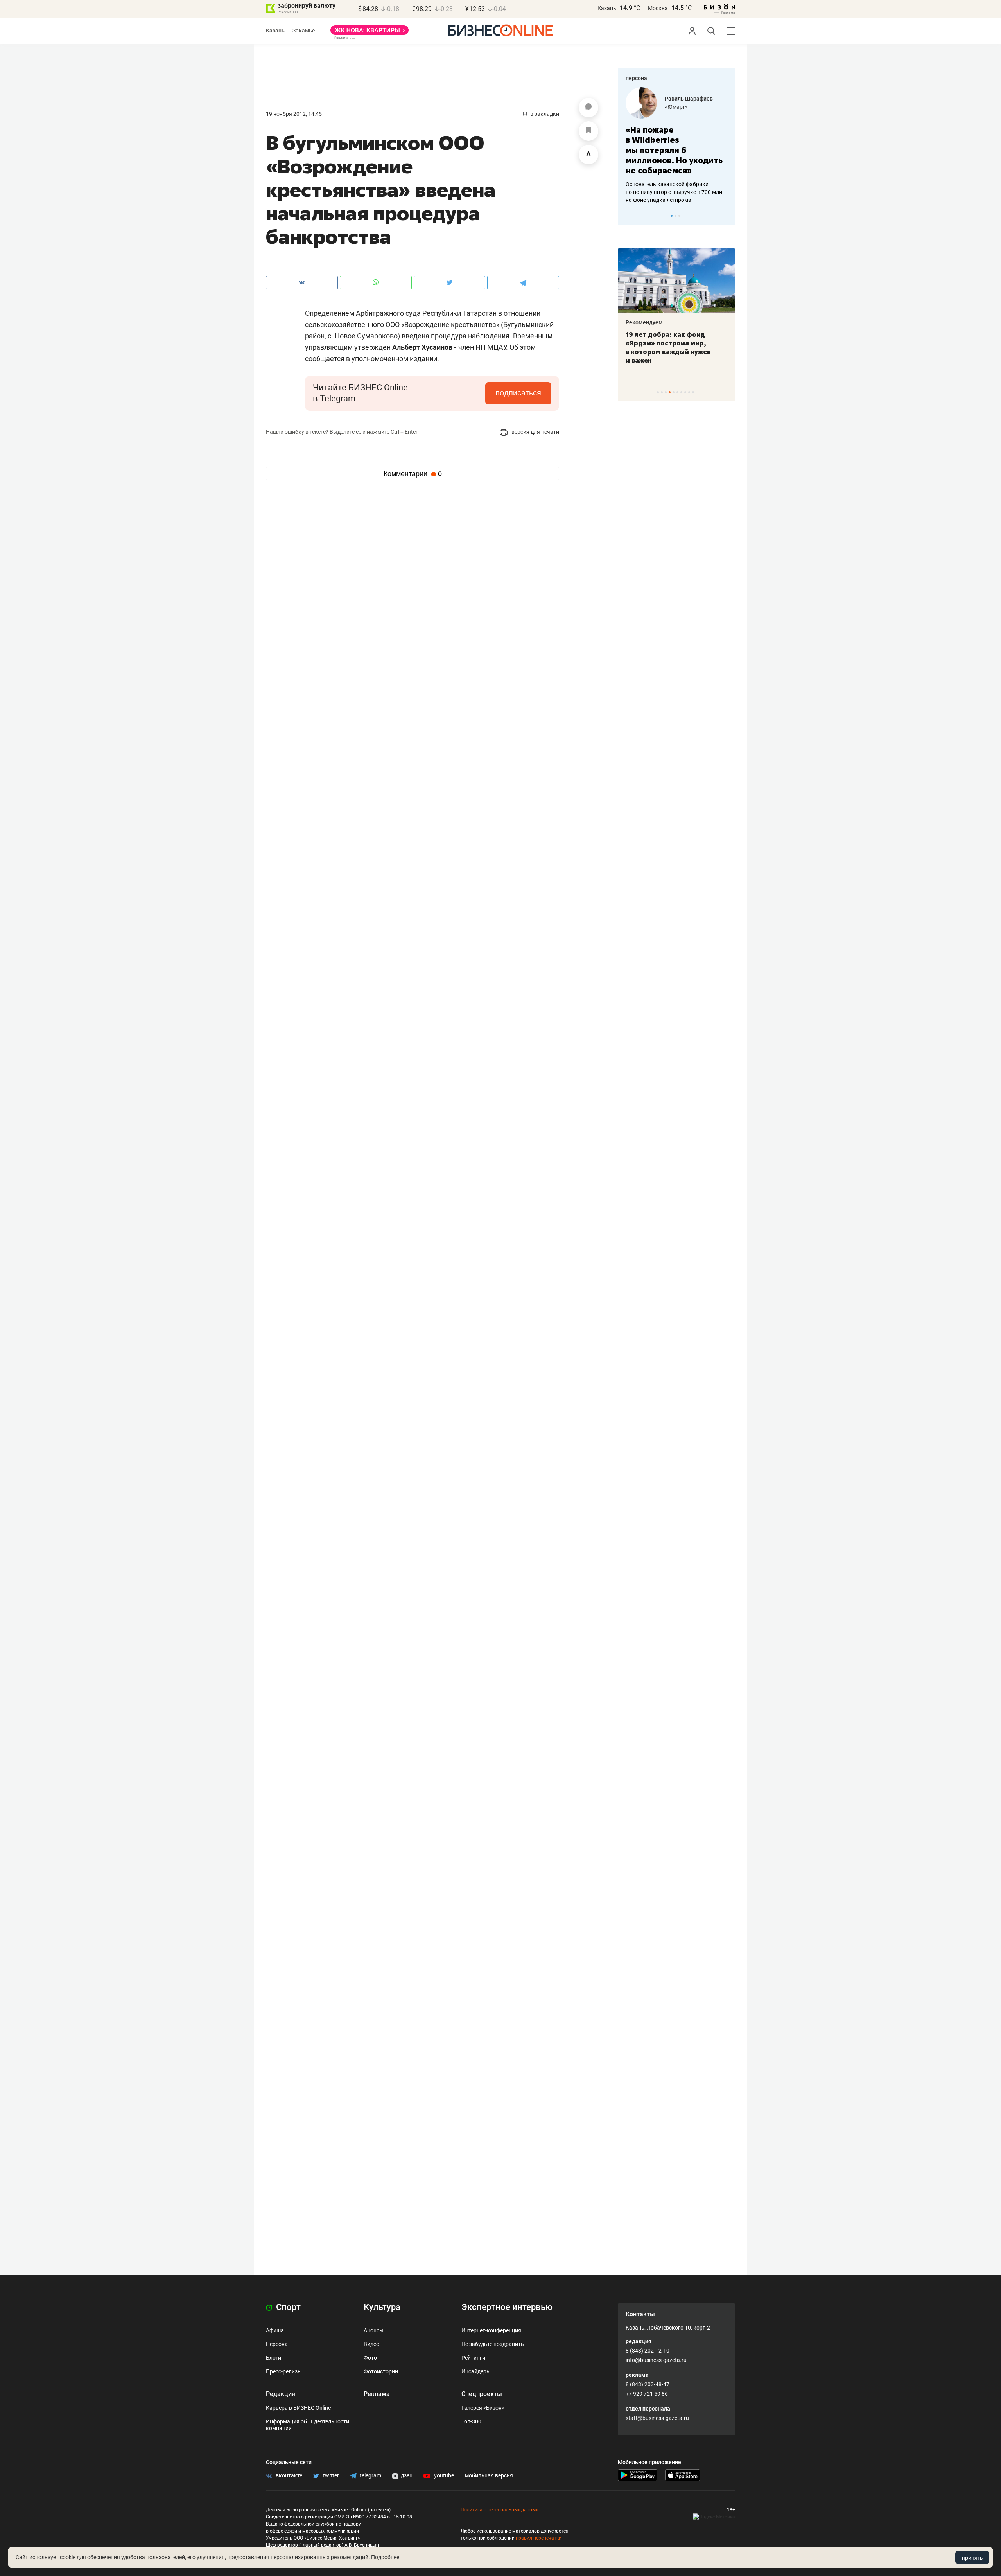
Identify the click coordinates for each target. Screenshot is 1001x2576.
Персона (277, 2344)
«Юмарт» (676, 107)
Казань (607, 8)
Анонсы (374, 2330)
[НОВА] (370, 33)
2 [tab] (675, 216)
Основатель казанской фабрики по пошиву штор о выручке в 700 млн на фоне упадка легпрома (674, 192)
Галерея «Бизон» (483, 2408)
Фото (370, 2358)
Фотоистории (381, 2371)
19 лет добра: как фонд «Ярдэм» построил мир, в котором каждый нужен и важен (668, 347)
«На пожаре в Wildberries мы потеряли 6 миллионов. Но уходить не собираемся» (674, 150)
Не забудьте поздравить (493, 2344)
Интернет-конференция (491, 2330)
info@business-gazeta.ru (656, 2360)
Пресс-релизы (284, 2371)
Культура (382, 2307)
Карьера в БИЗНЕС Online (298, 2408)
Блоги (274, 2358)
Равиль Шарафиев (689, 99)
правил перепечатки (539, 2538)
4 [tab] (670, 392)
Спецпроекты (482, 2394)
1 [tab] (672, 216)
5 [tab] (674, 392)
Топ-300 (471, 2421)
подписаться (518, 393)
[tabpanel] (676, 146)
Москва (658, 8)
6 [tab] (677, 392)
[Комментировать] (588, 108)
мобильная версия (489, 2475)
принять (972, 2558)
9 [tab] (689, 392)
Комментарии (413, 474)
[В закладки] (588, 131)
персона (636, 78)
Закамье (304, 31)
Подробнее (385, 2557)
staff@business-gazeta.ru (657, 2418)
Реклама (377, 2394)
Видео (371, 2344)
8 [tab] (685, 392)
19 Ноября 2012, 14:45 (294, 114)
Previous (629, 216)
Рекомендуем (644, 322)
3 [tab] (679, 216)
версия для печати (535, 432)
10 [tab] (693, 392)
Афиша (275, 2330)
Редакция (281, 2394)
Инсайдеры (476, 2371)
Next (727, 216)
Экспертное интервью (507, 2307)
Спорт (287, 2307)
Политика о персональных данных (499, 2510)
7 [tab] (681, 392)
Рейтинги (473, 2358)
